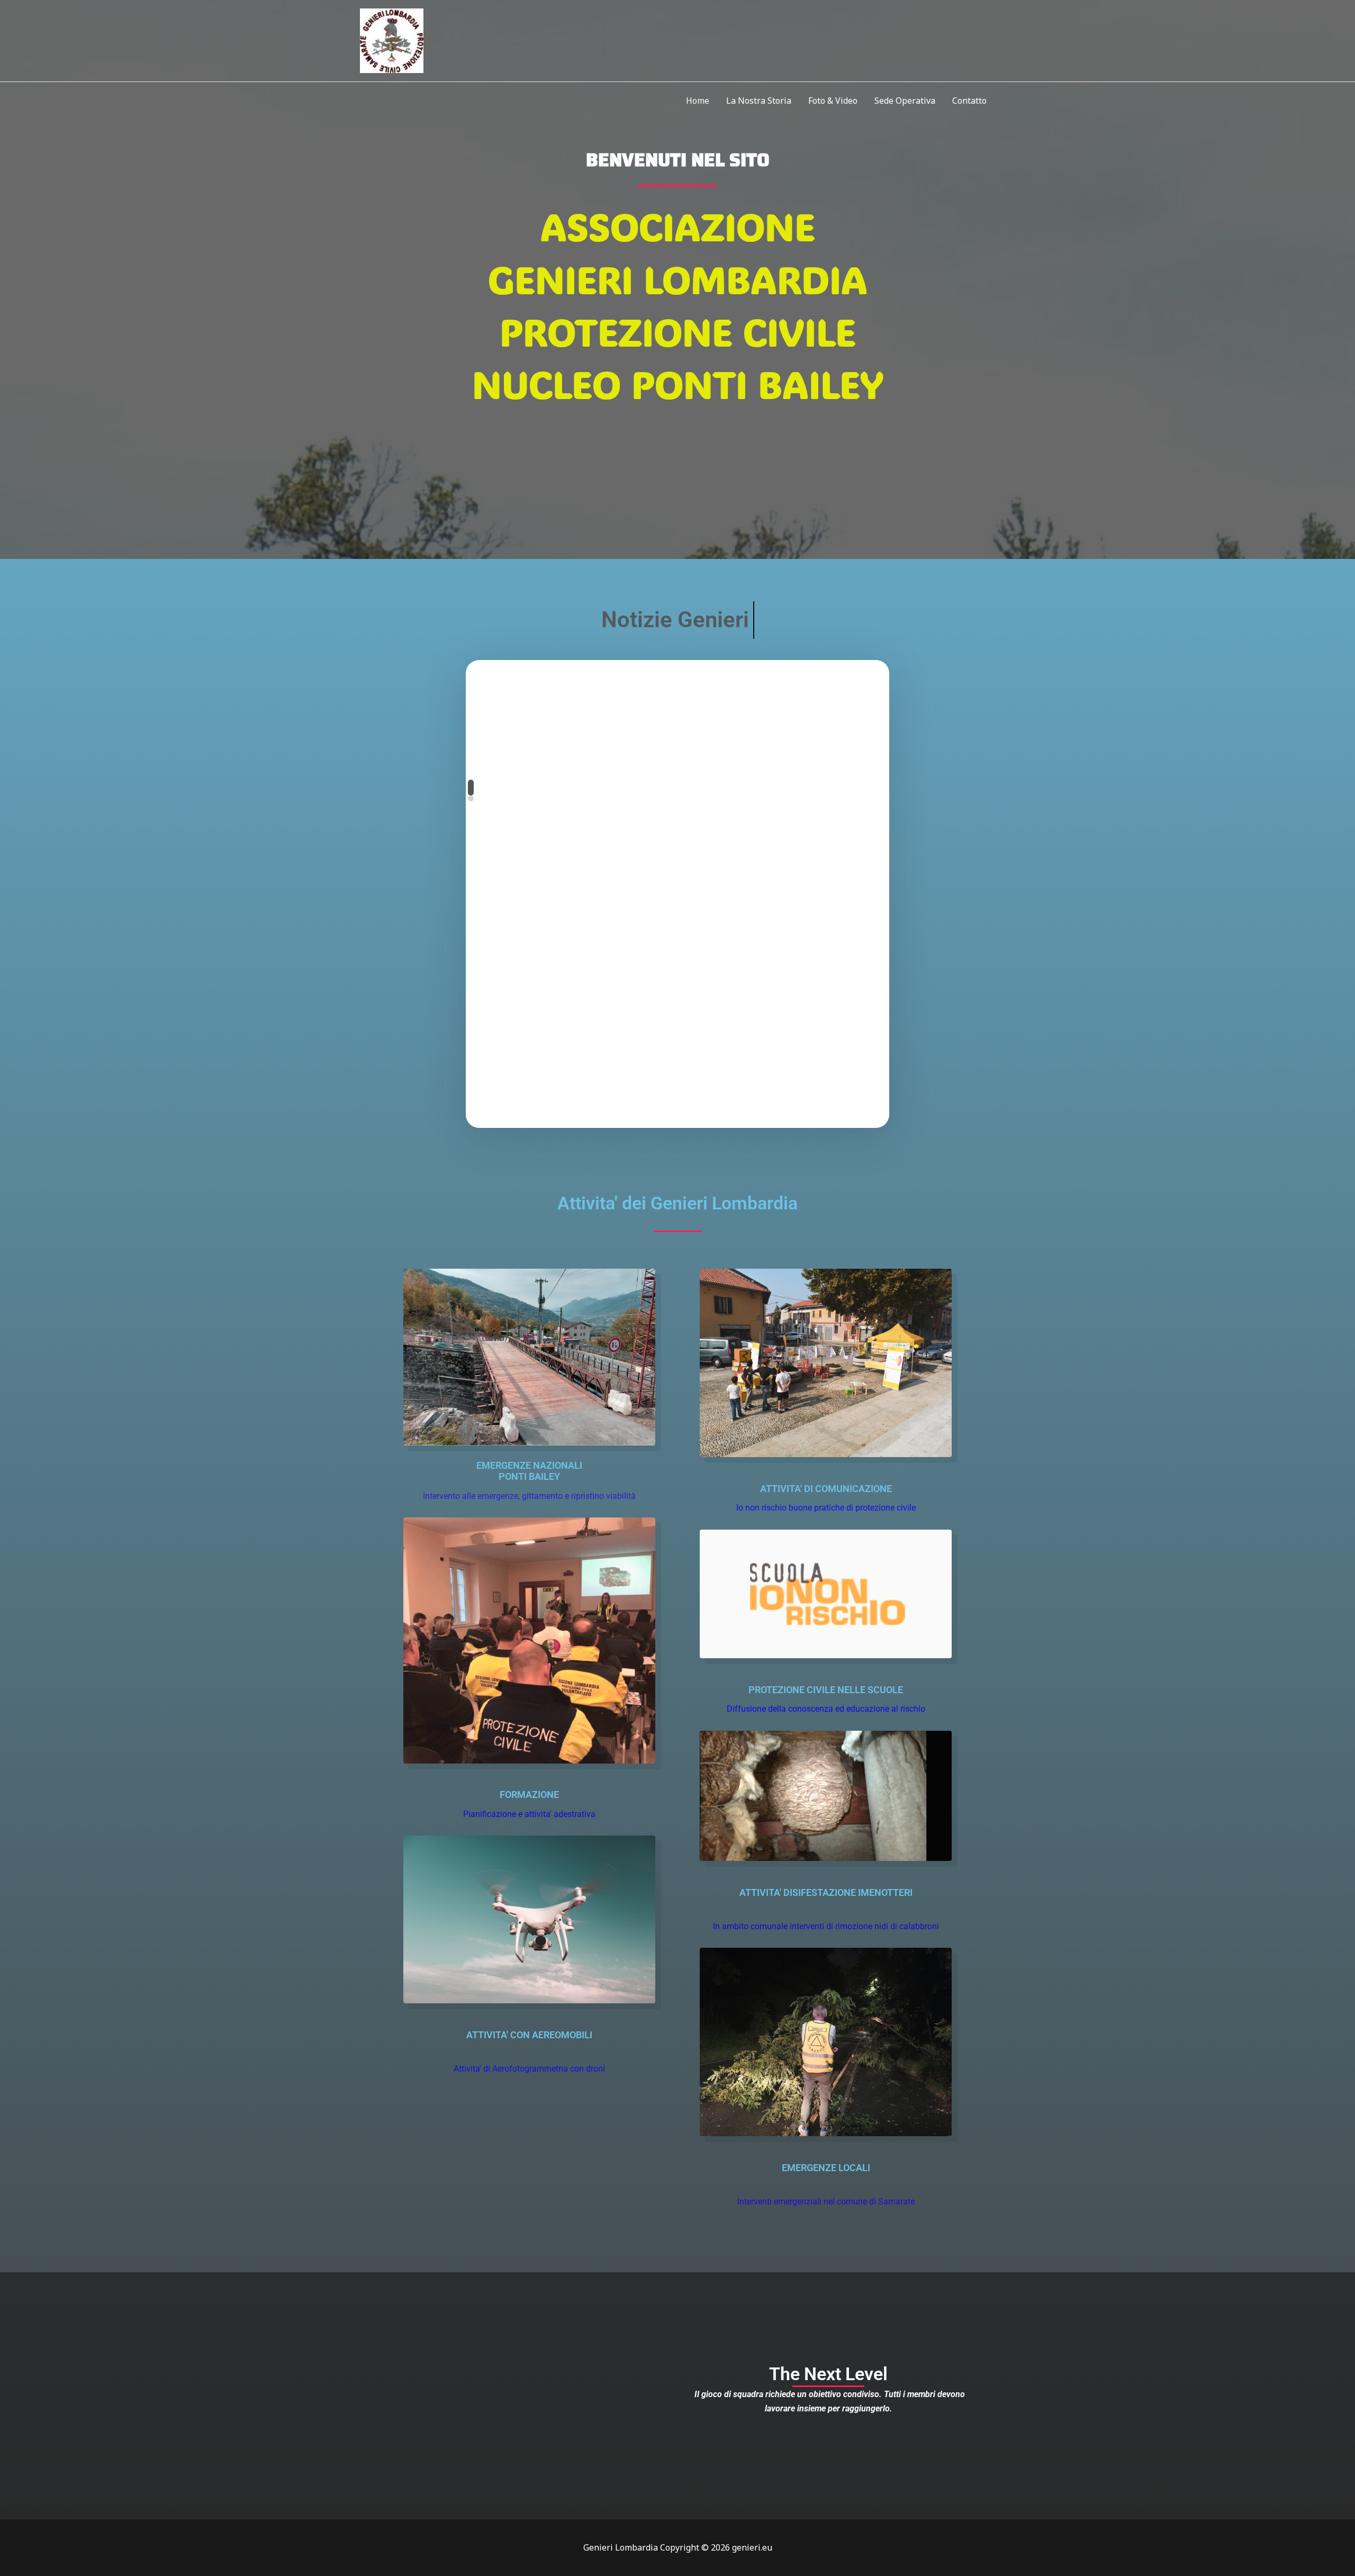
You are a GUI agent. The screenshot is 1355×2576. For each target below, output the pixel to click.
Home (698, 101)
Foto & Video (833, 101)
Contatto (969, 101)
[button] (471, 788)
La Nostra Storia (759, 101)
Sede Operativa (905, 101)
